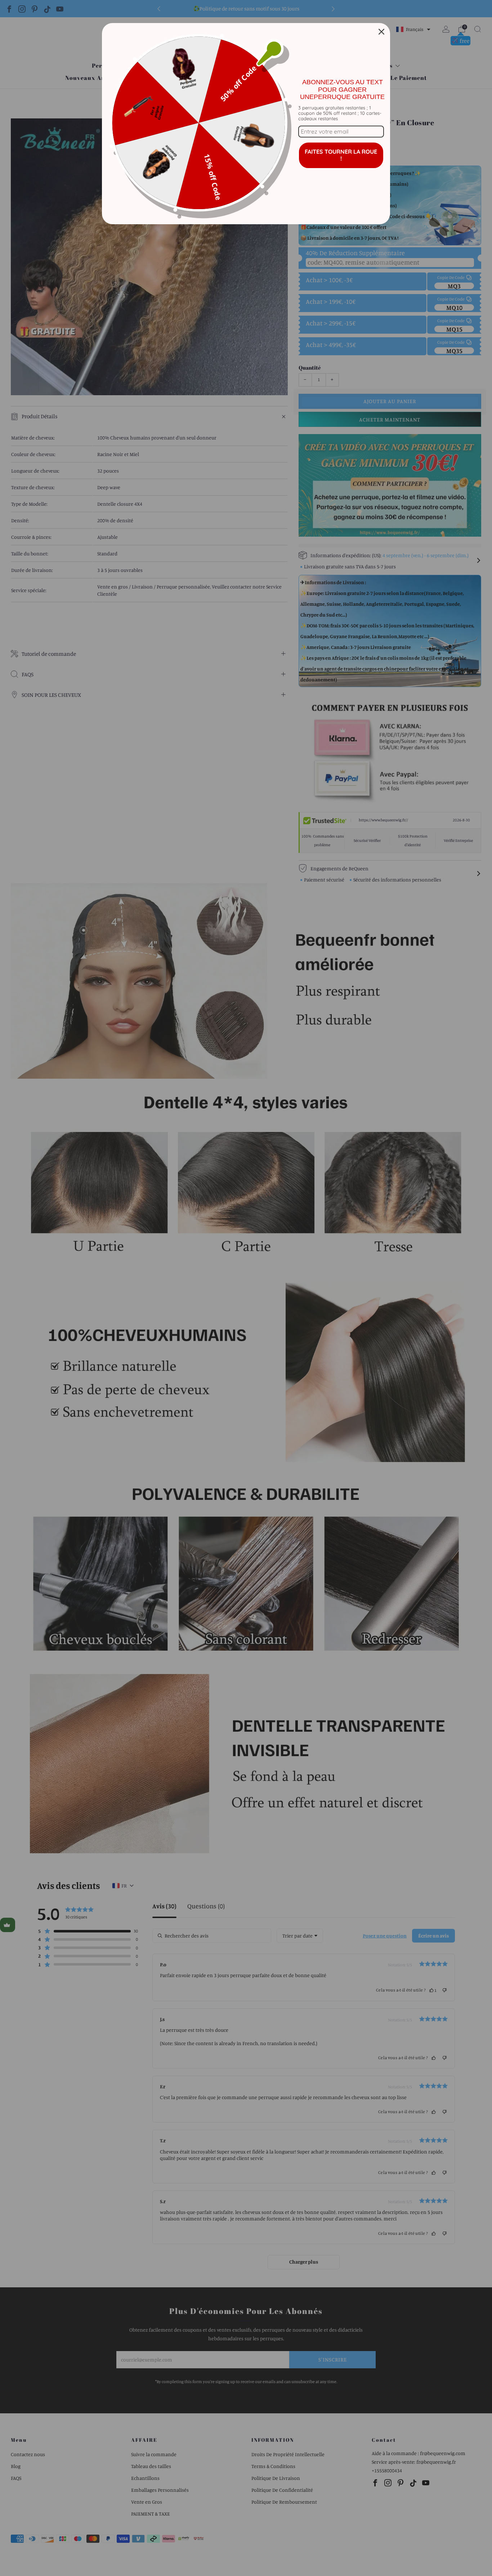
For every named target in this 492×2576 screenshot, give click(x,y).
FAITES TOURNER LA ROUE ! (341, 155)
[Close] (381, 32)
